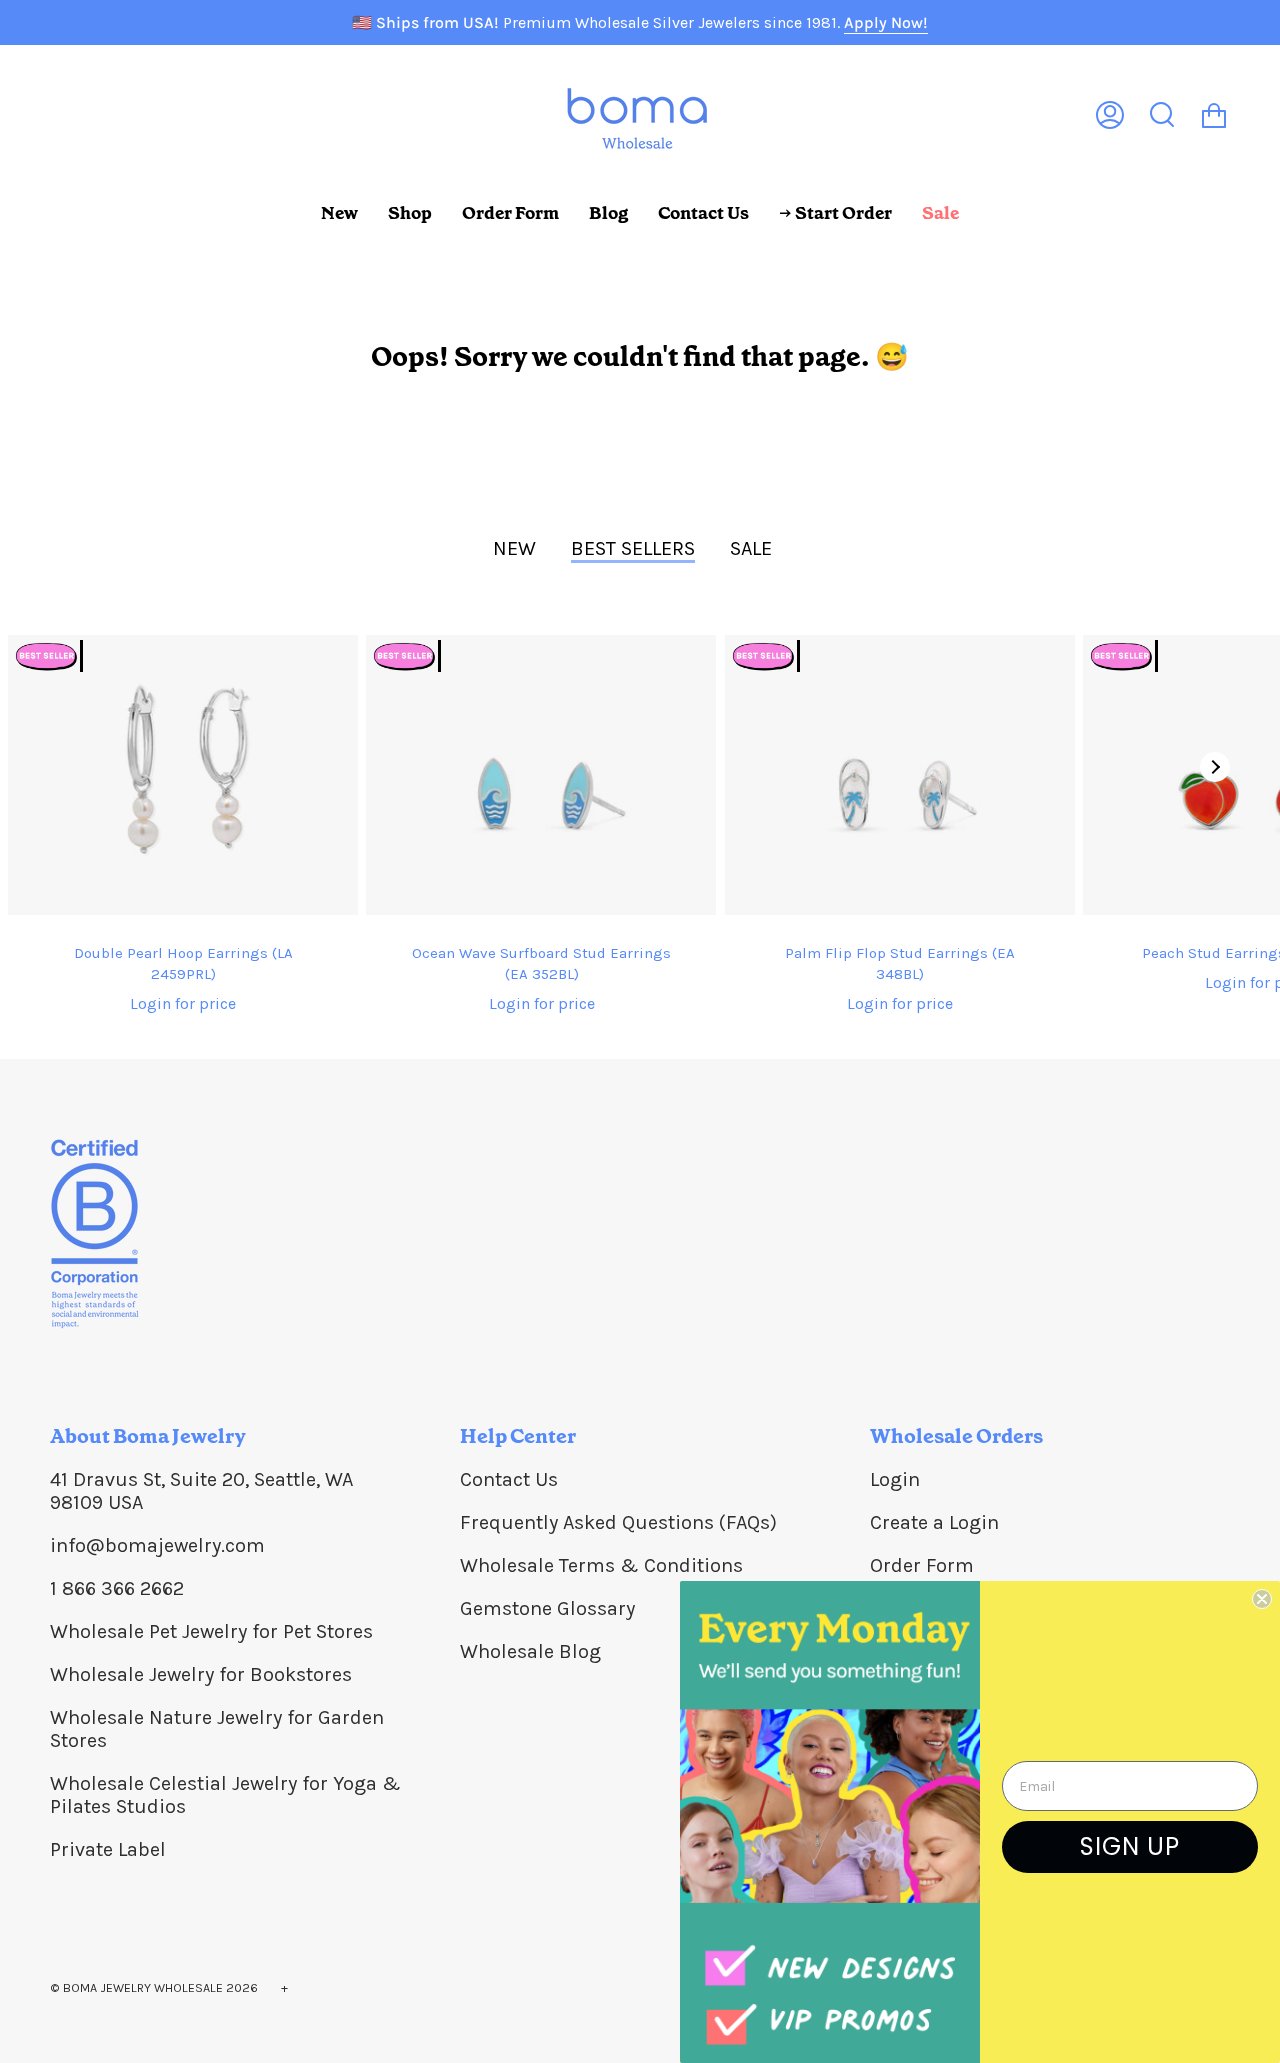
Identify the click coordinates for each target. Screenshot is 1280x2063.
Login (895, 1479)
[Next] (1215, 767)
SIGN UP (1130, 1846)
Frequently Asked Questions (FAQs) (618, 1522)
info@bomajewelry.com (157, 1545)
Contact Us (509, 1479)
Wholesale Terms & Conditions (601, 1565)
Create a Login (934, 1522)
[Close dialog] (1262, 1599)
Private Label (108, 1849)
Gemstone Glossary (547, 1608)
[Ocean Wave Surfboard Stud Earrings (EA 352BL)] (541, 775)
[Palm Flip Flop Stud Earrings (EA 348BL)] (900, 775)
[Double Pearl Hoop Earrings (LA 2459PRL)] (183, 775)
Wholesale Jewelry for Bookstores (201, 1674)
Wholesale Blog (530, 1651)
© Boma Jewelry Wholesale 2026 (154, 1988)
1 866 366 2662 (117, 1588)
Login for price (183, 1003)
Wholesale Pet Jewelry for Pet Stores (211, 1631)
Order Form (922, 1565)
